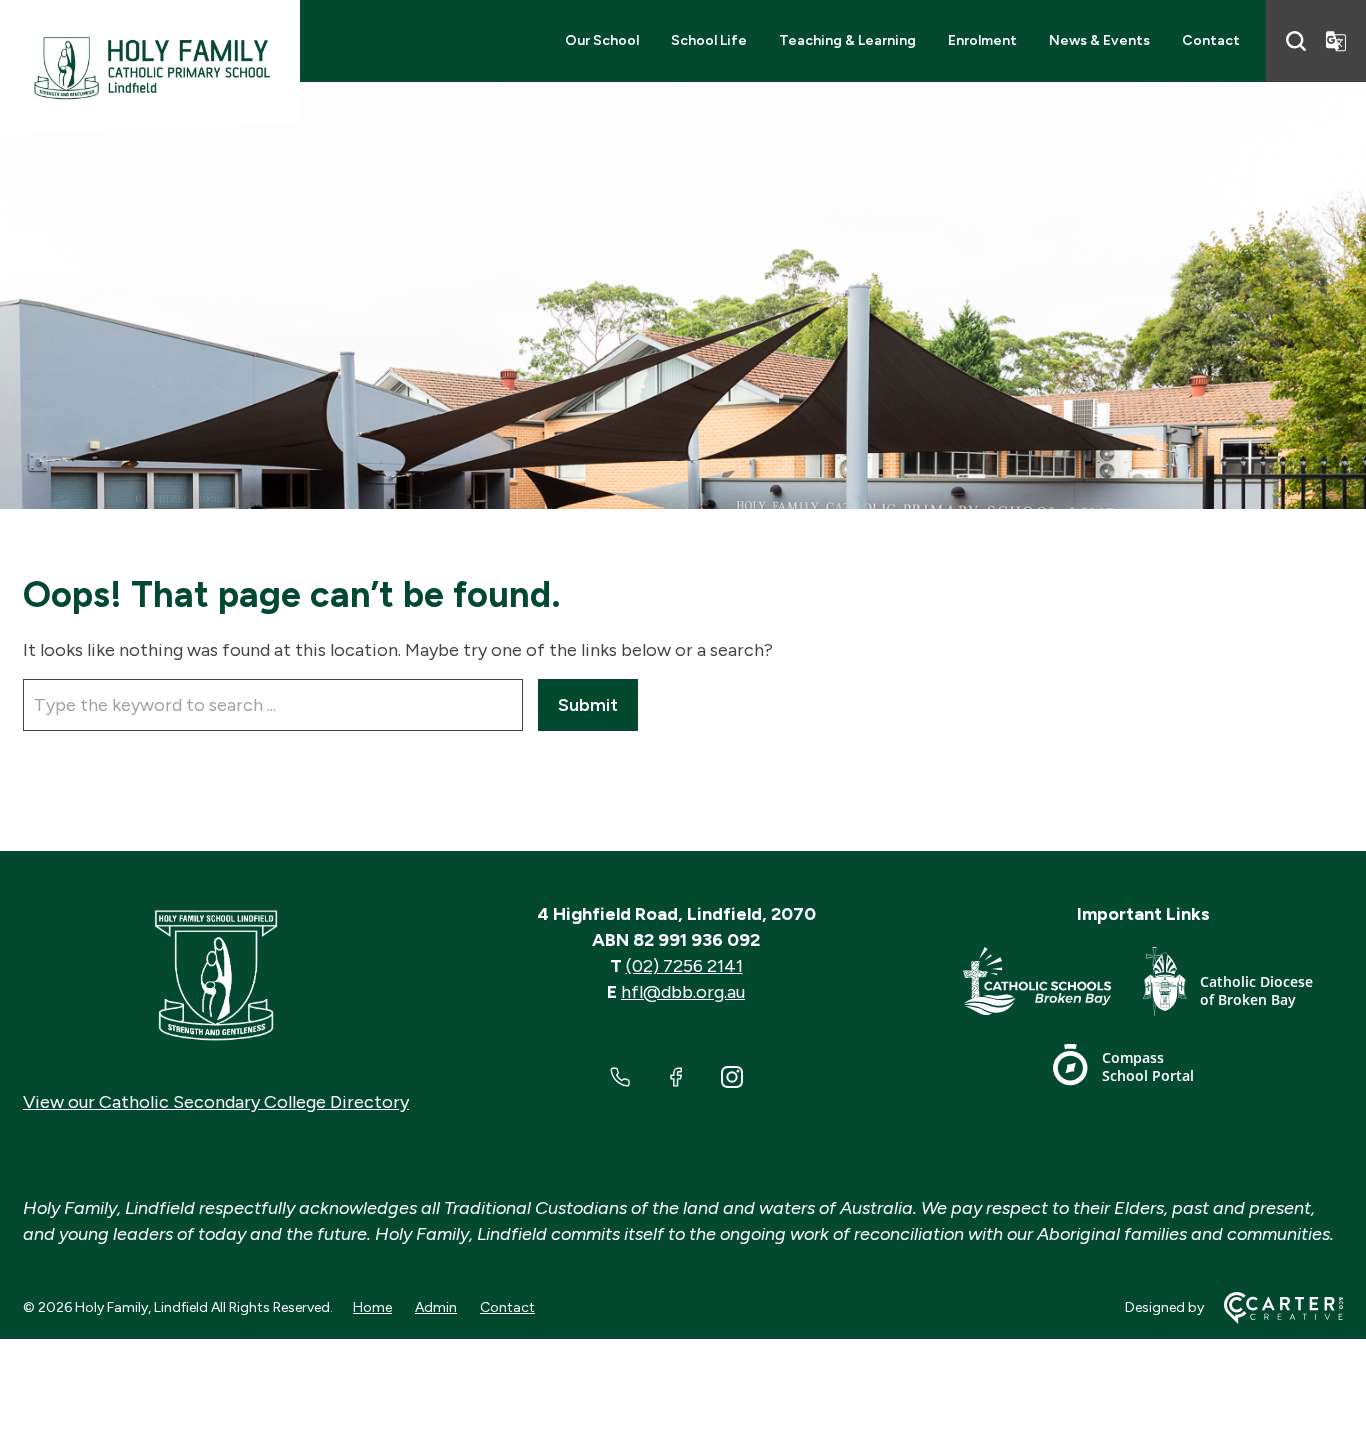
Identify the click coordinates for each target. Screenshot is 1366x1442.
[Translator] (1336, 41)
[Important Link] (1053, 985)
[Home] (216, 976)
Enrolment (982, 40)
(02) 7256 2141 (684, 966)
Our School (602, 40)
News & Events (1099, 40)
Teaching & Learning (847, 40)
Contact (1211, 40)
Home (372, 1307)
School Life (709, 40)
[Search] (1296, 41)
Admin (436, 1307)
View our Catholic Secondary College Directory (216, 1102)
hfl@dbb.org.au (683, 992)
